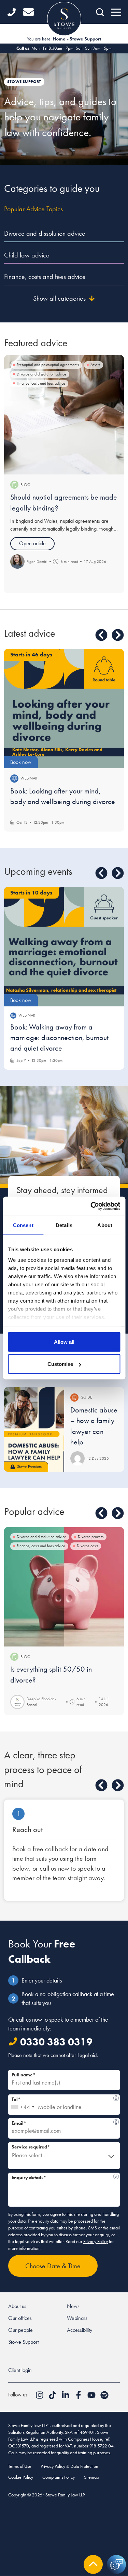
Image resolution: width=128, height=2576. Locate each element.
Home (59, 39)
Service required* (31, 2147)
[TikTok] (53, 2397)
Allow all (64, 1342)
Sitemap (91, 2477)
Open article (32, 543)
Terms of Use (20, 2466)
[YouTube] (92, 2397)
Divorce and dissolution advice (45, 233)
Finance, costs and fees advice (45, 277)
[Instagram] (40, 2397)
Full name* (24, 2075)
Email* (61, 2122)
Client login (20, 2370)
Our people (20, 2330)
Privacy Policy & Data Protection (69, 2466)
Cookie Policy (21, 2477)
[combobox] (22, 2105)
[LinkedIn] (66, 2397)
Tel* (62, 2098)
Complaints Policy (59, 2477)
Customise (60, 1364)
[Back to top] (93, 2564)
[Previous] (101, 635)
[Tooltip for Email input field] (116, 2122)
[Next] (118, 635)
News (73, 2306)
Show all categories (59, 298)
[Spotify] (104, 2397)
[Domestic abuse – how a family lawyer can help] (34, 1430)
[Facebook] (79, 2397)
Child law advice (27, 255)
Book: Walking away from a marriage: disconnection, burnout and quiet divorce (59, 1038)
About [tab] (105, 1225)
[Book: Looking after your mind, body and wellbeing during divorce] (64, 709)
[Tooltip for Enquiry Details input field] (116, 2176)
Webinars (77, 2318)
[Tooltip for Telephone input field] (116, 2098)
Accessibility (80, 2330)
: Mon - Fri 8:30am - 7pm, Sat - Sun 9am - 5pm (64, 48)
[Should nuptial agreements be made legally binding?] (64, 415)
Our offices (20, 2318)
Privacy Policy (96, 2241)
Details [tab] (64, 1225)
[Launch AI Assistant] (116, 2564)
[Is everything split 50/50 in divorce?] (64, 1587)
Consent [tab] (23, 1225)
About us (17, 2306)
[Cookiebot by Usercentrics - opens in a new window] (91, 1206)
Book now (21, 762)
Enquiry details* (61, 2177)
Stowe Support (23, 2342)
